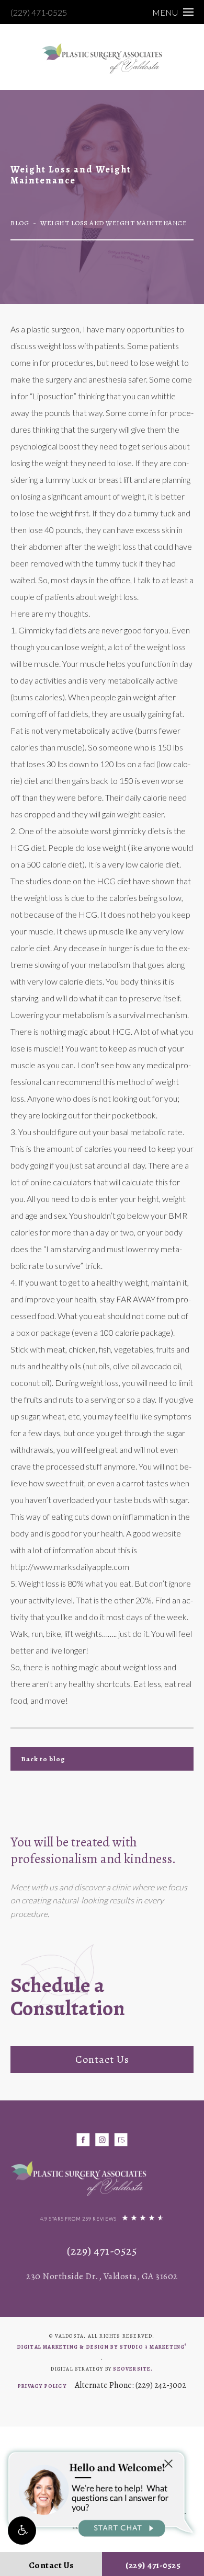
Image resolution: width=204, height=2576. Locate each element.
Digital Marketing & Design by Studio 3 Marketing (102, 2346)
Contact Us (102, 2059)
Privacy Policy (42, 2386)
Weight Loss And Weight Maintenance (114, 223)
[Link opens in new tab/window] (83, 2139)
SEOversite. (133, 2369)
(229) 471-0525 (39, 12)
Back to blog (43, 1759)
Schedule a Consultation (68, 1997)
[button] (22, 2531)
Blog (20, 223)
